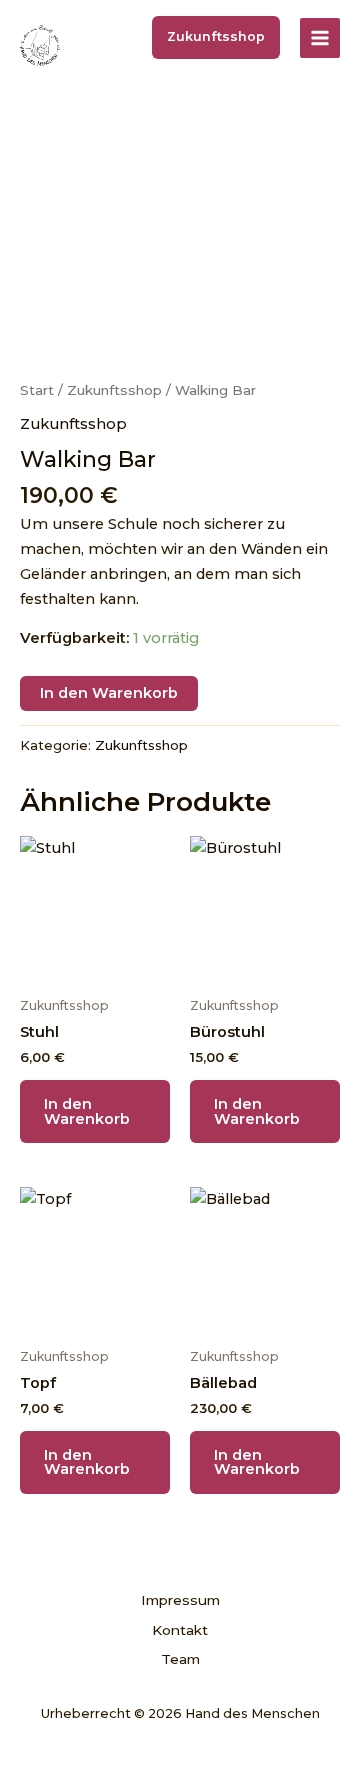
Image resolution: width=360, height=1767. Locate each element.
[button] (216, 37)
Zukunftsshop (114, 390)
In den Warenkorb (109, 693)
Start (37, 390)
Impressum (180, 1600)
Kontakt (180, 1630)
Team (180, 1659)
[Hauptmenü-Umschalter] (320, 38)
